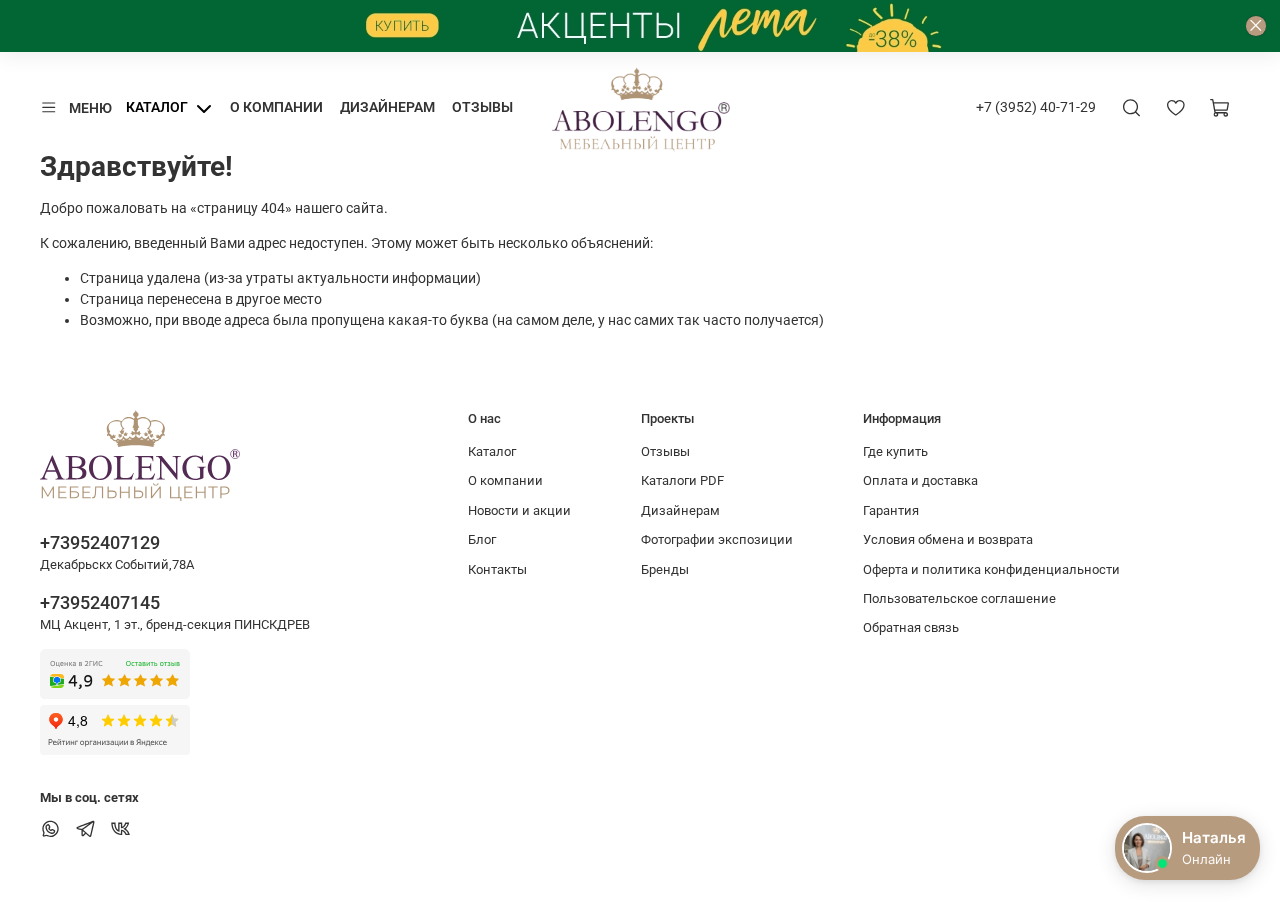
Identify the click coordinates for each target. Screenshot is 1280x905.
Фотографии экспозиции (717, 539)
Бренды (665, 569)
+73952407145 (100, 602)
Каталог (157, 107)
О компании (276, 107)
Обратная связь (911, 627)
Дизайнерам (387, 107)
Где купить (895, 451)
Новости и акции (519, 510)
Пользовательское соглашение (959, 598)
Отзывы (482, 107)
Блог (482, 539)
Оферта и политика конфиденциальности (991, 569)
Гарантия (891, 510)
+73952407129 (100, 542)
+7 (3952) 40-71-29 (1036, 107)
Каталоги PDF (682, 480)
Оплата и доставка (920, 480)
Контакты (497, 569)
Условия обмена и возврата (948, 539)
